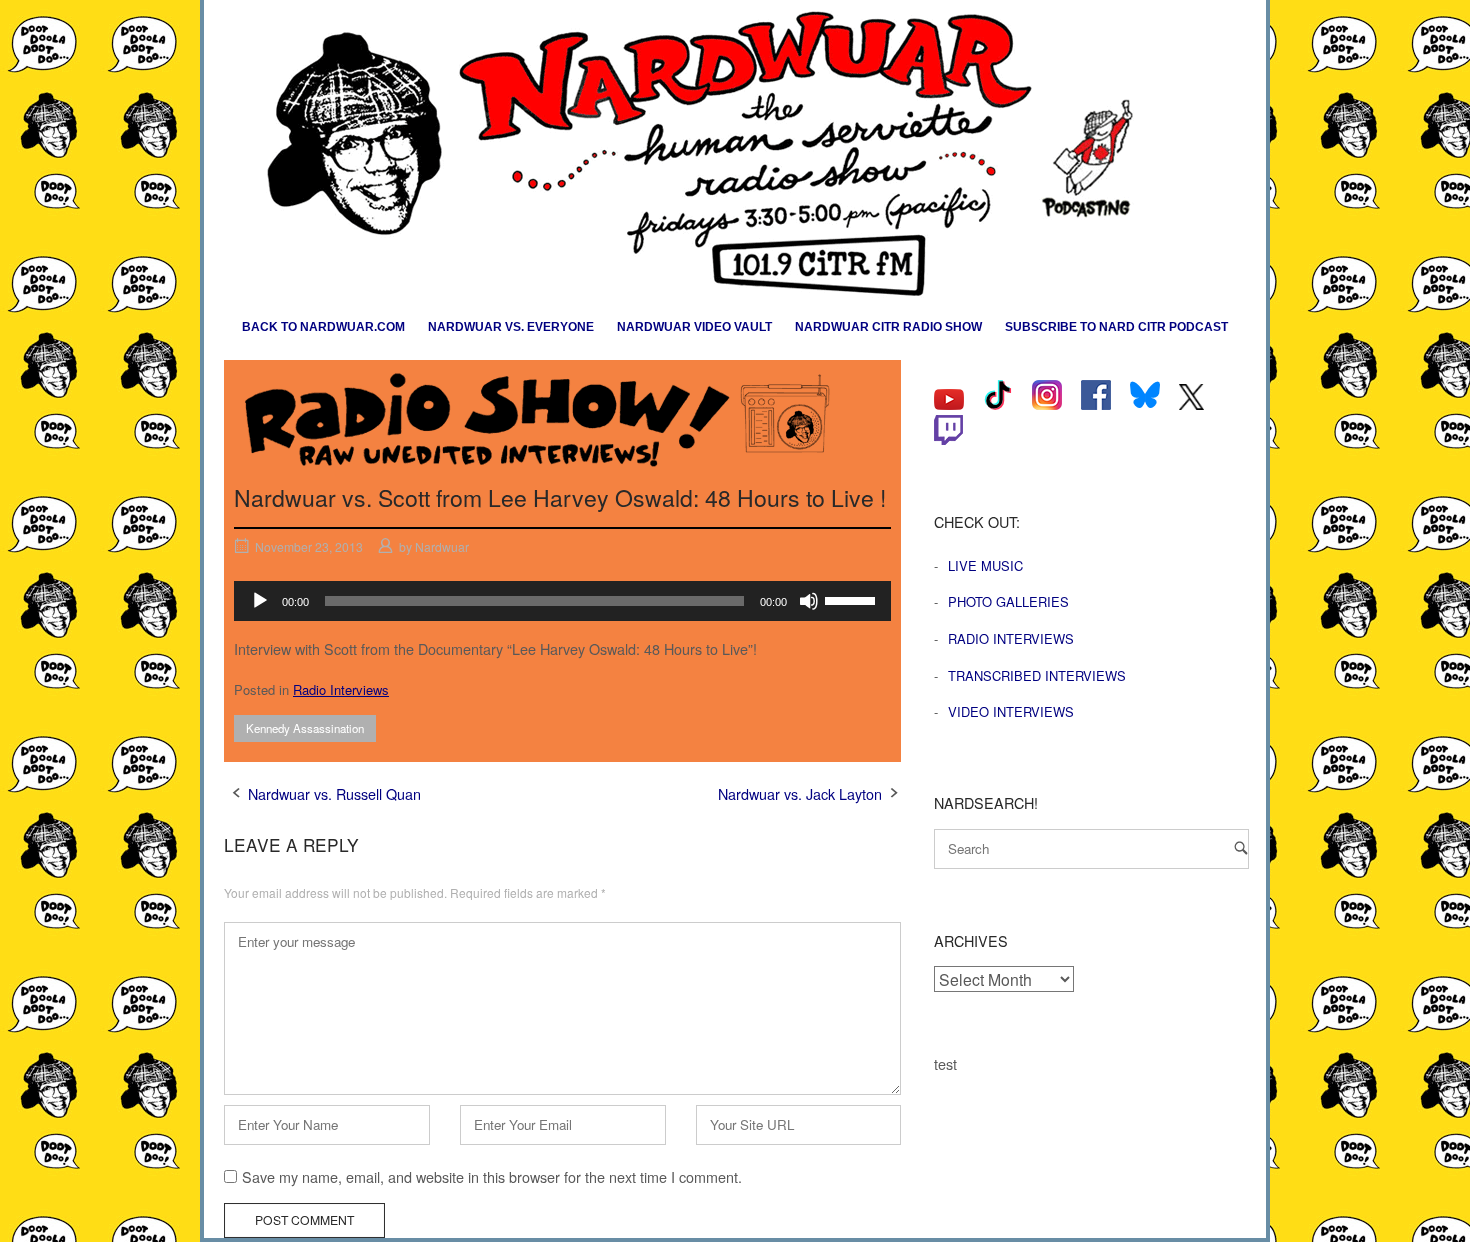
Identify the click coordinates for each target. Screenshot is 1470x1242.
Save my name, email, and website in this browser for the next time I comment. (492, 1176)
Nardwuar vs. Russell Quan (334, 793)
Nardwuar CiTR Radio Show (888, 327)
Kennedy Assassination (305, 728)
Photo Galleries (1008, 601)
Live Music (985, 565)
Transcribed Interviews (1037, 675)
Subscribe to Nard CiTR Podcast (1116, 327)
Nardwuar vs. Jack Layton (800, 793)
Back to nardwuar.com (323, 327)
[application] (562, 601)
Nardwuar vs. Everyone (511, 327)
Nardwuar (442, 546)
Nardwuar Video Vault (694, 327)
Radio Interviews (341, 689)
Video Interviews (1011, 711)
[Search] (1241, 847)
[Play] (260, 601)
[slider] (853, 599)
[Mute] (809, 601)
